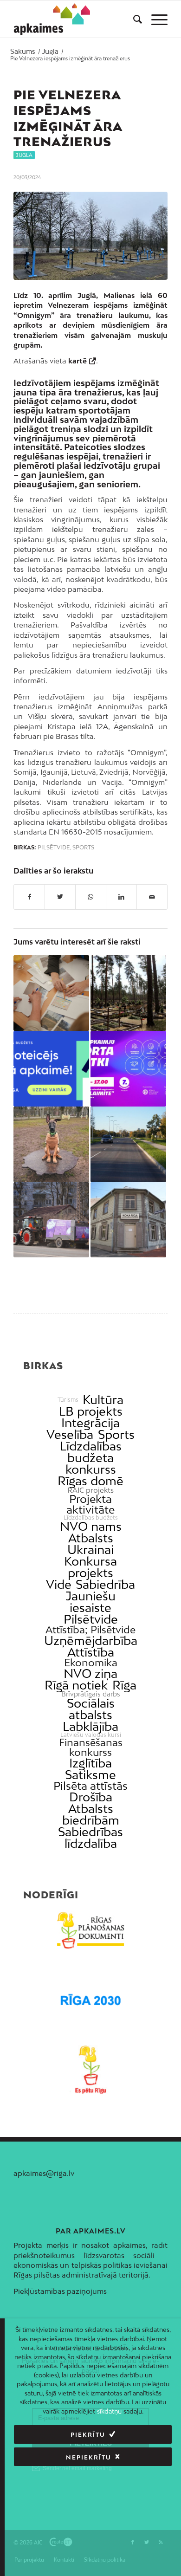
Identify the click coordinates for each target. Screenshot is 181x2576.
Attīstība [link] (91, 1652)
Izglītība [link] (90, 1763)
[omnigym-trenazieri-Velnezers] (90, 236)
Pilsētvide (54, 848)
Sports (83, 848)
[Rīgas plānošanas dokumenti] (90, 1930)
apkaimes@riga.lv (44, 2173)
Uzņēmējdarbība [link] (91, 1641)
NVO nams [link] (91, 1526)
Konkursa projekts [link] (90, 1567)
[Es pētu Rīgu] (90, 2070)
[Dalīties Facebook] (29, 897)
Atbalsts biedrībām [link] (91, 1814)
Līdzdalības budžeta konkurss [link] (91, 1458)
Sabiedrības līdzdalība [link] (90, 1838)
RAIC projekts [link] (90, 1490)
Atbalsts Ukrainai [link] (90, 1544)
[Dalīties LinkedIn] (121, 897)
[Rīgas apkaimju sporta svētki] (128, 1069)
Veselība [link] (70, 1434)
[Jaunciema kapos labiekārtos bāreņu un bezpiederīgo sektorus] (128, 993)
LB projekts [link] (91, 1411)
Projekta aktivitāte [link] (90, 1504)
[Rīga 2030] (90, 2000)
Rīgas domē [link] (90, 1481)
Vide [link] (59, 1584)
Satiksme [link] (90, 1775)
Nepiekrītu (89, 2457)
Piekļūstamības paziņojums (60, 2291)
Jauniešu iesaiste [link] (90, 1602)
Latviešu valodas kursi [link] (91, 1735)
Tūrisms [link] (68, 1400)
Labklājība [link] (90, 1726)
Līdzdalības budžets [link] (91, 1518)
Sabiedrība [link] (105, 1584)
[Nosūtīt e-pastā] (152, 897)
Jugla (24, 155)
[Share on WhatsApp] (91, 897)
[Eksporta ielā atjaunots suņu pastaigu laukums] (51, 1144)
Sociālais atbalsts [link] (91, 1709)
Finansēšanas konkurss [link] (91, 1748)
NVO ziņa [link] (90, 1673)
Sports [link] (116, 1434)
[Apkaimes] (52, 19)
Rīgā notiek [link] (76, 1685)
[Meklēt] (133, 19)
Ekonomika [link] (91, 1663)
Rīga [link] (124, 1685)
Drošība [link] (91, 1797)
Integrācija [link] (90, 1423)
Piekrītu (88, 2435)
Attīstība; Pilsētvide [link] (90, 1630)
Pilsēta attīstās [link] (90, 1786)
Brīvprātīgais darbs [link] (91, 1694)
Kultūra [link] (103, 1400)
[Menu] (155, 19)
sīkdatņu (109, 2411)
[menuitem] (133, 19)
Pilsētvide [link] (91, 1619)
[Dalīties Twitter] (60, 897)
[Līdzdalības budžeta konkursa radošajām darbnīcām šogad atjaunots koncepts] (51, 993)
